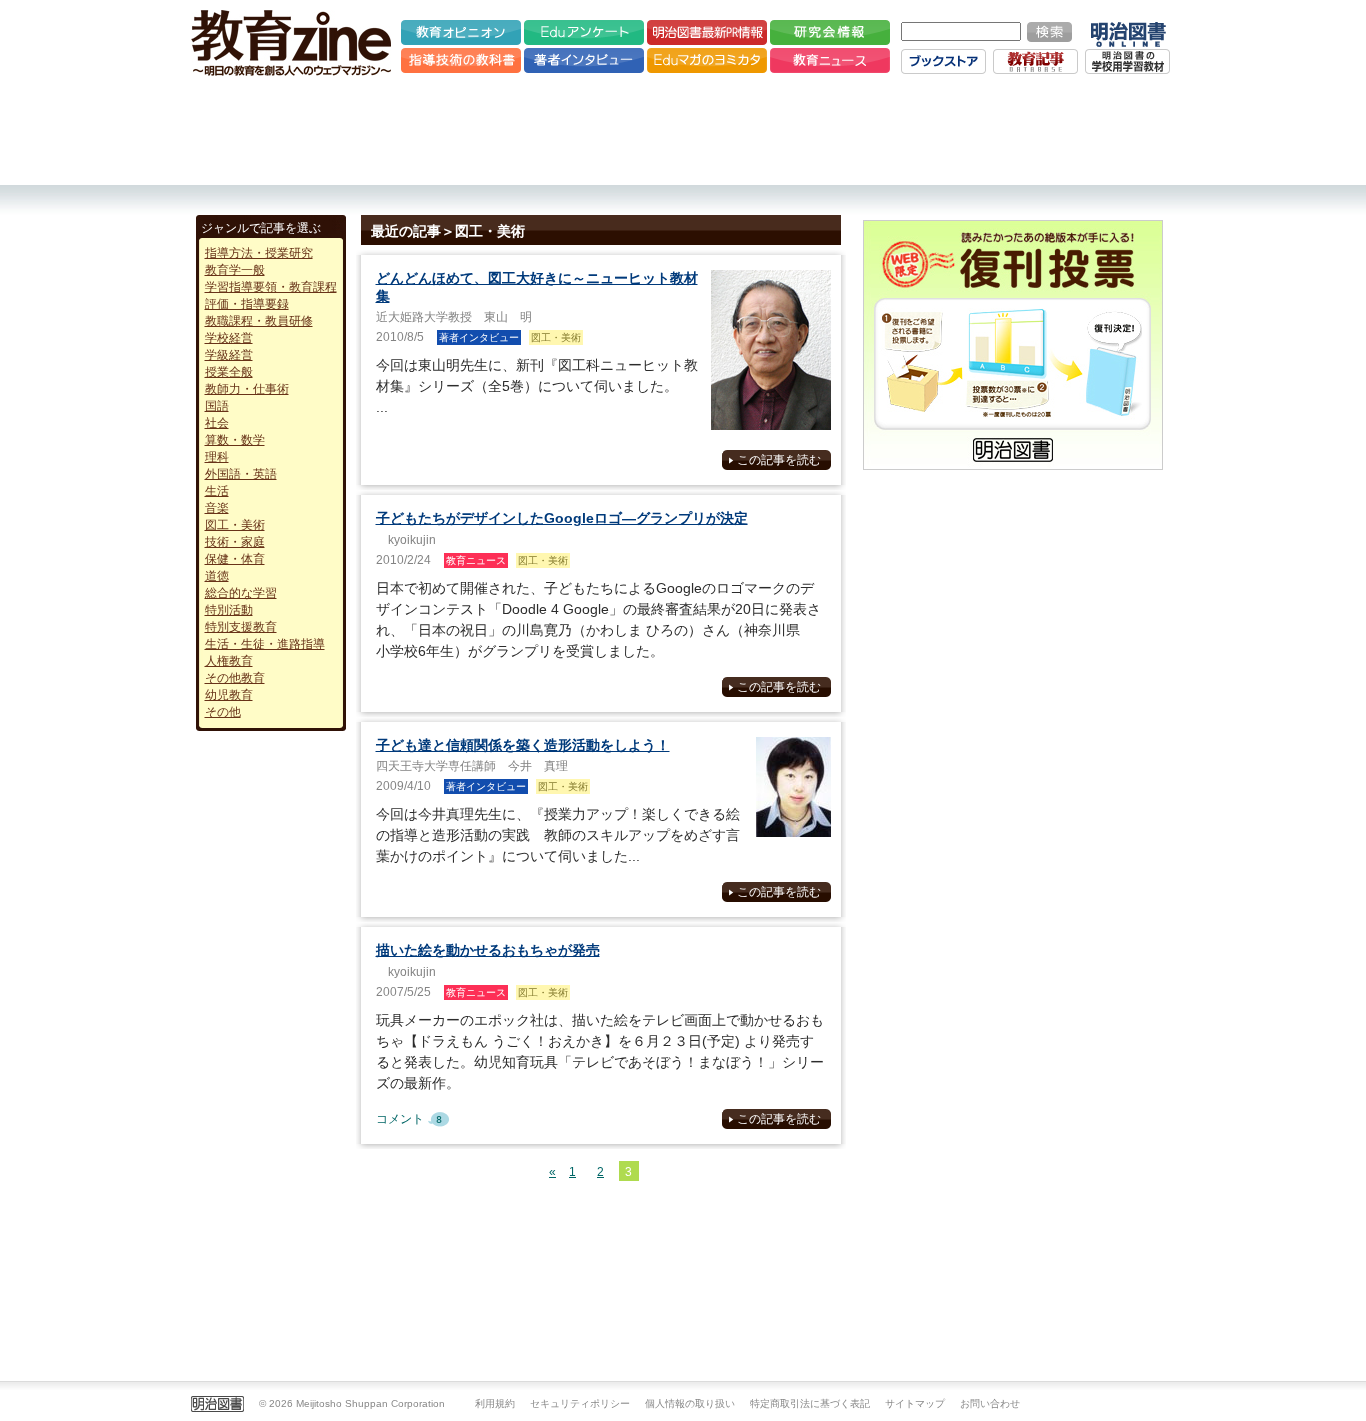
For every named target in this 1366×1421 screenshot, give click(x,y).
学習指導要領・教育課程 (271, 287)
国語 (217, 406)
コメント (415, 1119)
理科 (217, 457)
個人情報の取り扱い (690, 1403)
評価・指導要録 (247, 304)
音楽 (217, 508)
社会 (217, 423)
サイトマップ (915, 1403)
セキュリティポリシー (580, 1403)
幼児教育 (229, 695)
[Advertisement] (683, 130)
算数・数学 (235, 440)
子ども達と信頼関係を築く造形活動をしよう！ (523, 745)
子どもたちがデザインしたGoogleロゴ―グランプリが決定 (562, 518)
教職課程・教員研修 (259, 321)
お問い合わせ (990, 1403)
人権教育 (229, 661)
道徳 (217, 576)
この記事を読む (779, 460)
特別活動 (229, 610)
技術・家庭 (235, 542)
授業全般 (229, 372)
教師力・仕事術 (247, 389)
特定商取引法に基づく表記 (810, 1403)
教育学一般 (235, 270)
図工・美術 (235, 525)
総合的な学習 (241, 593)
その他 (223, 712)
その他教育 (235, 678)
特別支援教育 (241, 627)
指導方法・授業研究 (259, 253)
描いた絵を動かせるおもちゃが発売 (488, 950)
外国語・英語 (241, 474)
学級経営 (229, 355)
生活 (217, 491)
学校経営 (229, 338)
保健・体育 (235, 559)
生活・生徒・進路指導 (265, 644)
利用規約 (495, 1403)
